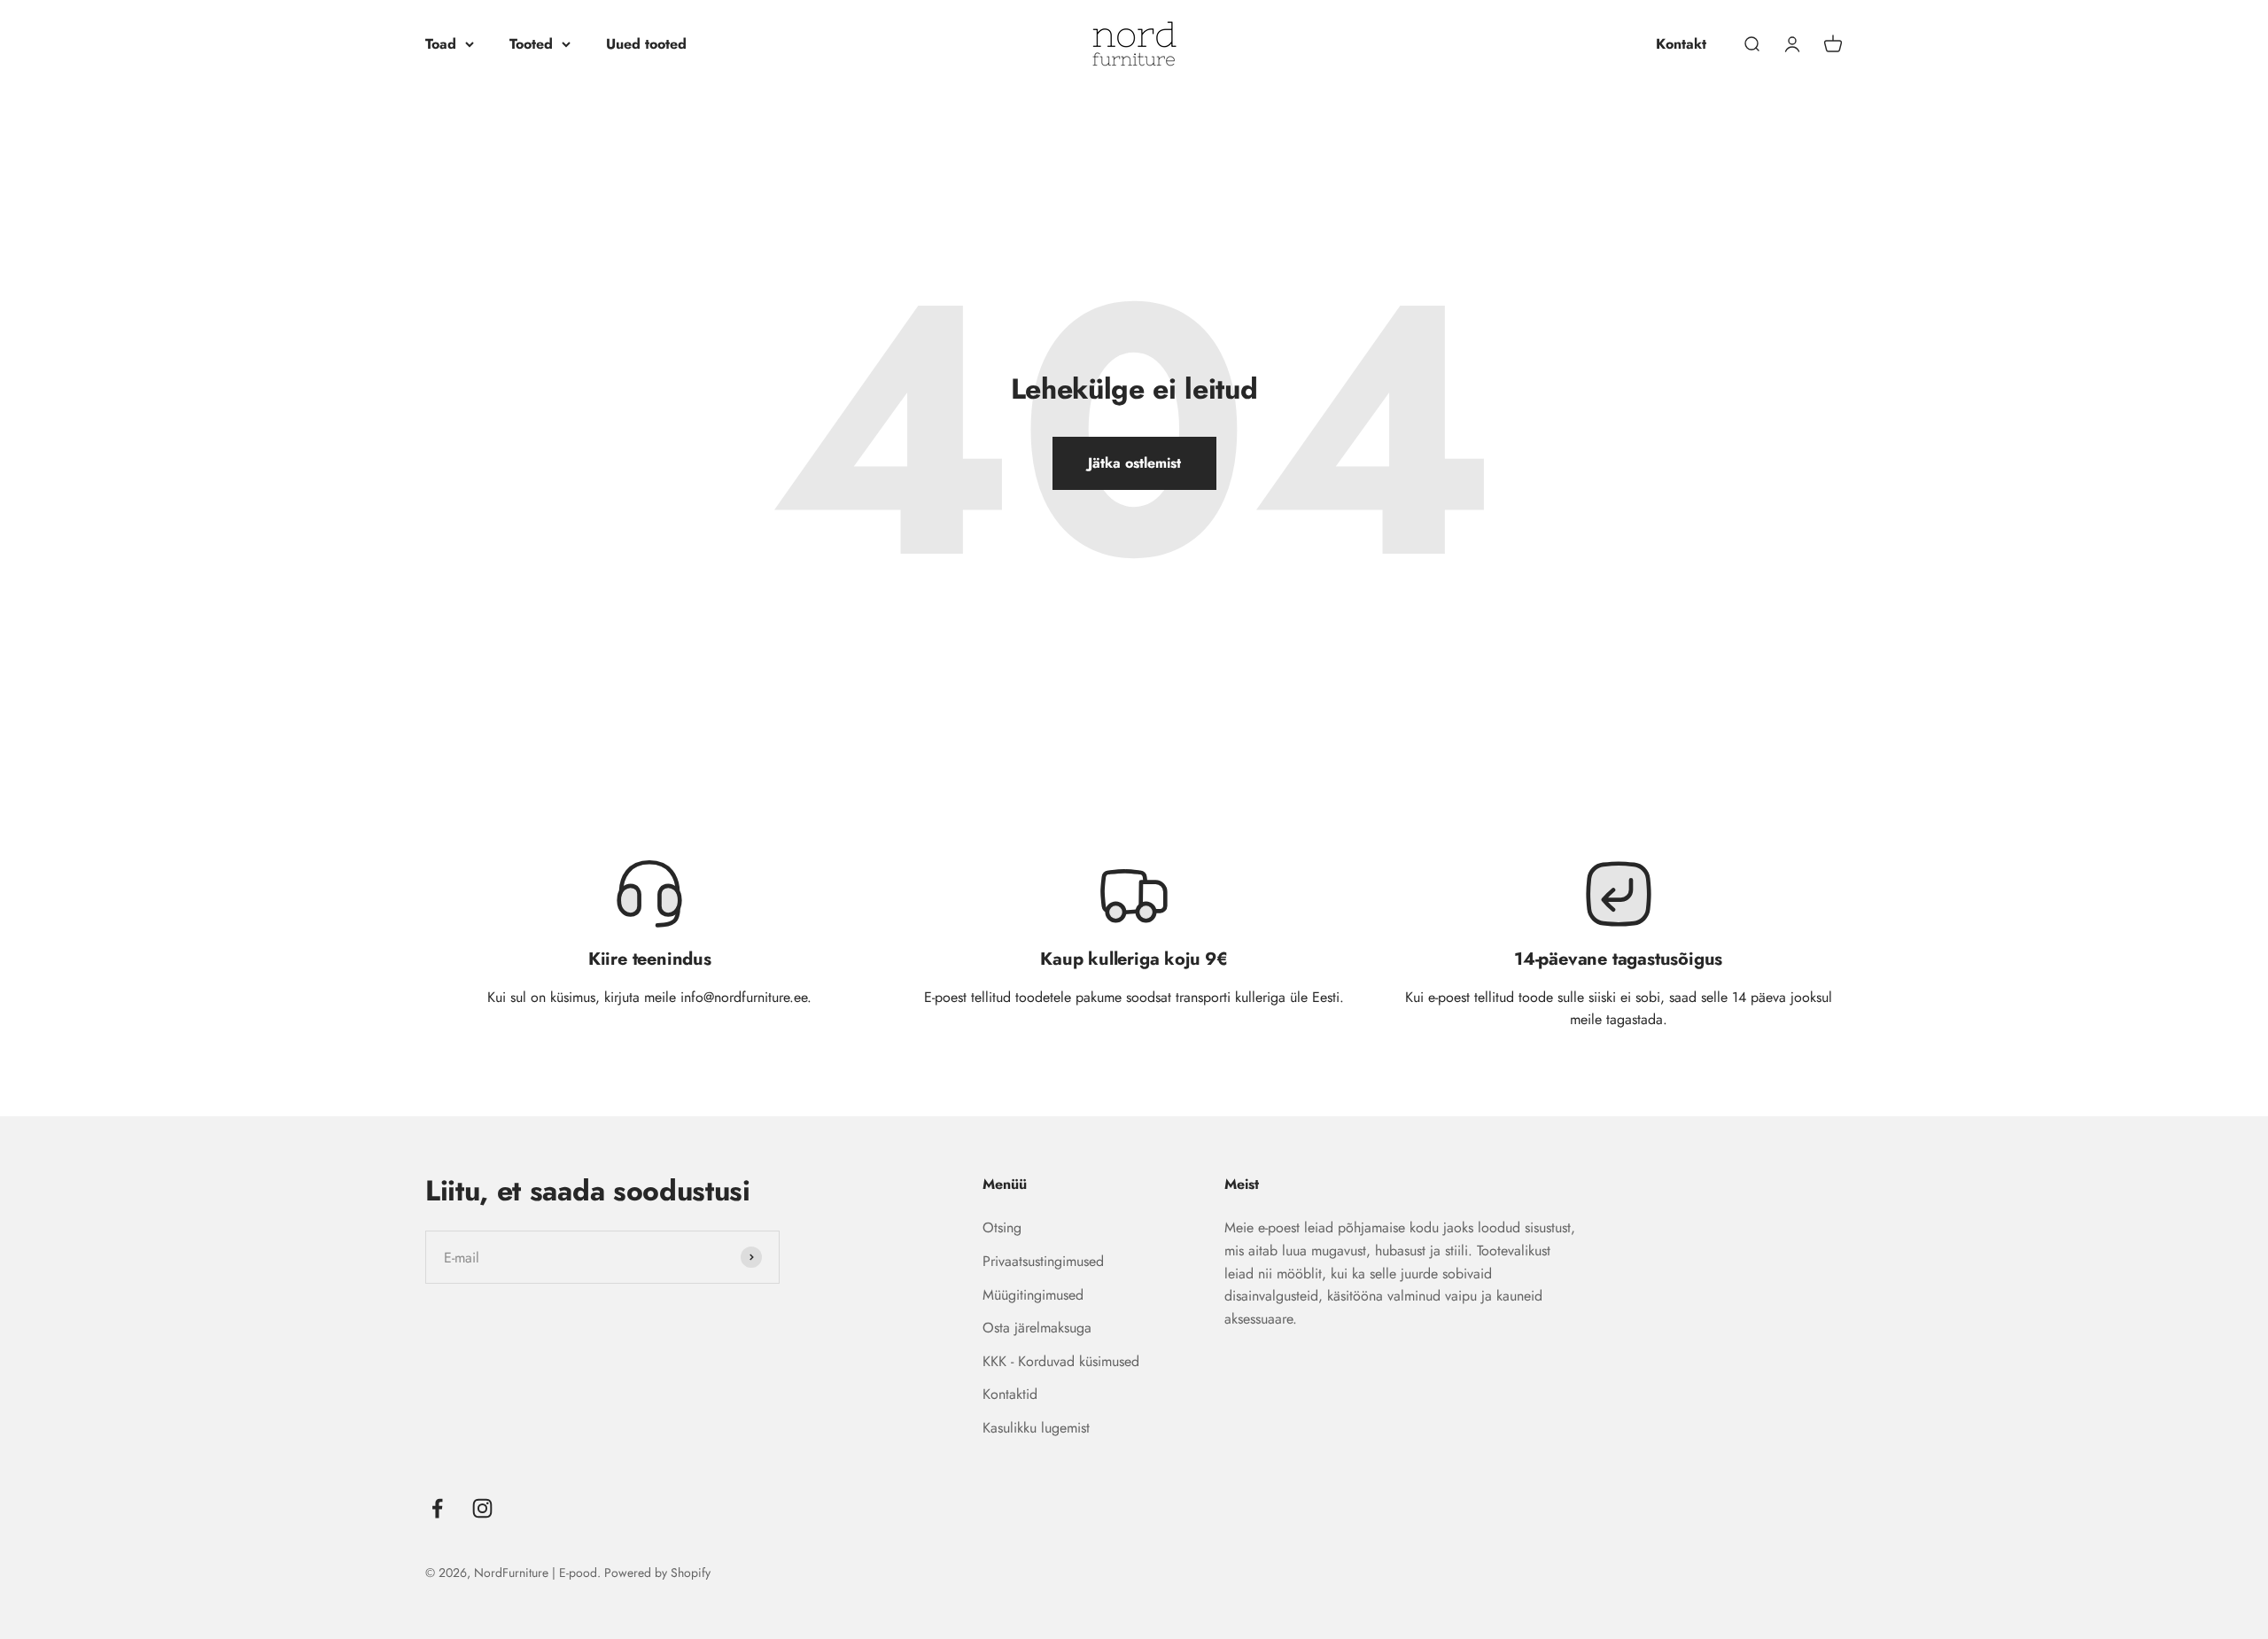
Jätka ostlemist (1134, 463)
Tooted (531, 44)
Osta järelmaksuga (1037, 1328)
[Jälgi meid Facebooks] (437, 1508)
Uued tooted (646, 44)
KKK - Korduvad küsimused (1061, 1361)
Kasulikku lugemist (1036, 1428)
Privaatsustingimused (1043, 1261)
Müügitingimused (1033, 1295)
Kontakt (1681, 44)
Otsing (1002, 1227)
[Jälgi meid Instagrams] (482, 1508)
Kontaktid (1010, 1394)
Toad (441, 44)
